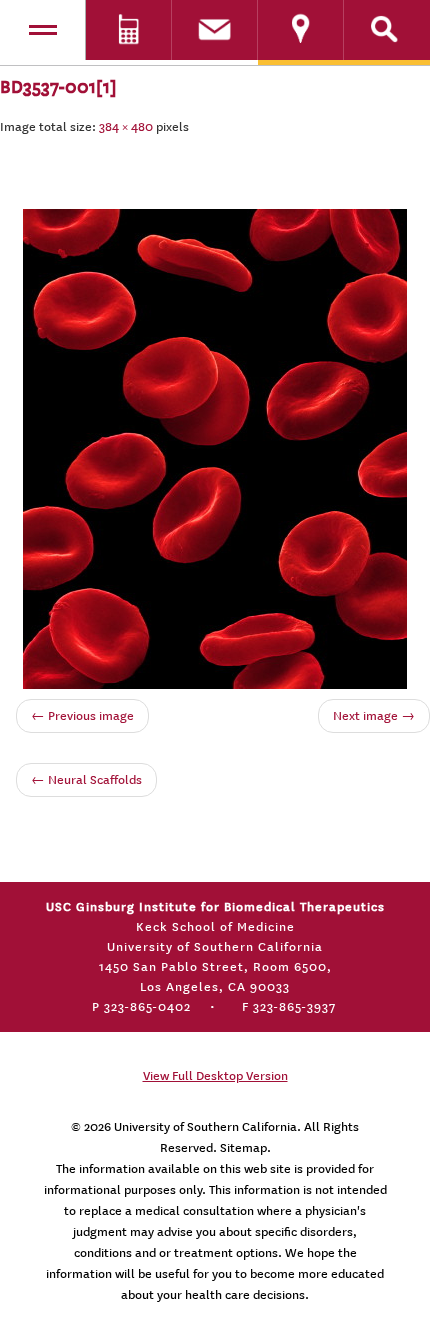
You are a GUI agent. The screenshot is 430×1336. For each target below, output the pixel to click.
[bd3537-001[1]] (215, 445)
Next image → (374, 716)
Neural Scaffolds (86, 780)
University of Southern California (205, 1127)
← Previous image (82, 716)
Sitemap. (245, 1148)
